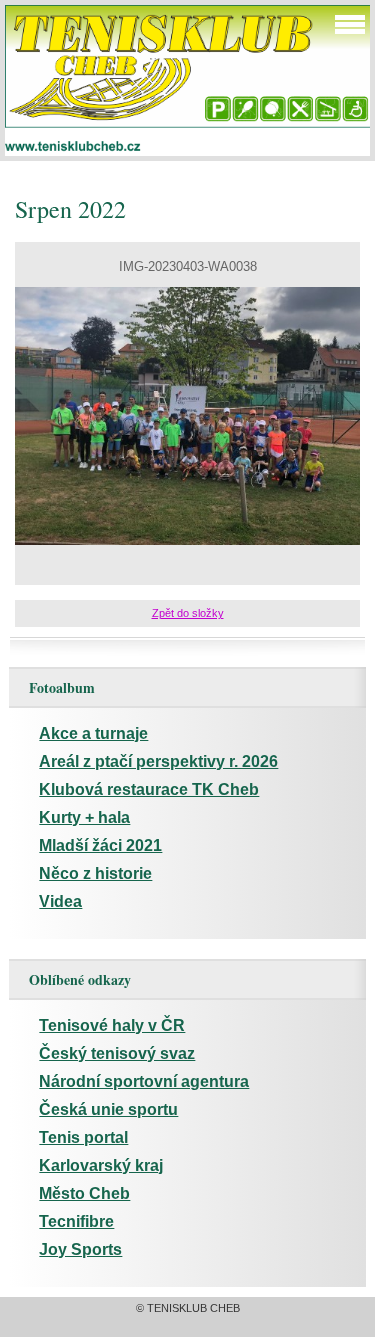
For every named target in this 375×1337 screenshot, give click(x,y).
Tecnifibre (76, 1221)
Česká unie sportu (108, 1109)
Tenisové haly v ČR (112, 1025)
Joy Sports (80, 1249)
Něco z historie (95, 873)
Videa (60, 901)
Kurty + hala (84, 817)
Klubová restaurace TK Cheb (149, 789)
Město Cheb (84, 1193)
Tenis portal (83, 1137)
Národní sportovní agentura (144, 1081)
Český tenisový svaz (117, 1053)
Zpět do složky (188, 613)
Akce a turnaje (93, 733)
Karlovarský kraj (101, 1165)
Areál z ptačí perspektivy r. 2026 (158, 761)
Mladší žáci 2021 (100, 845)
